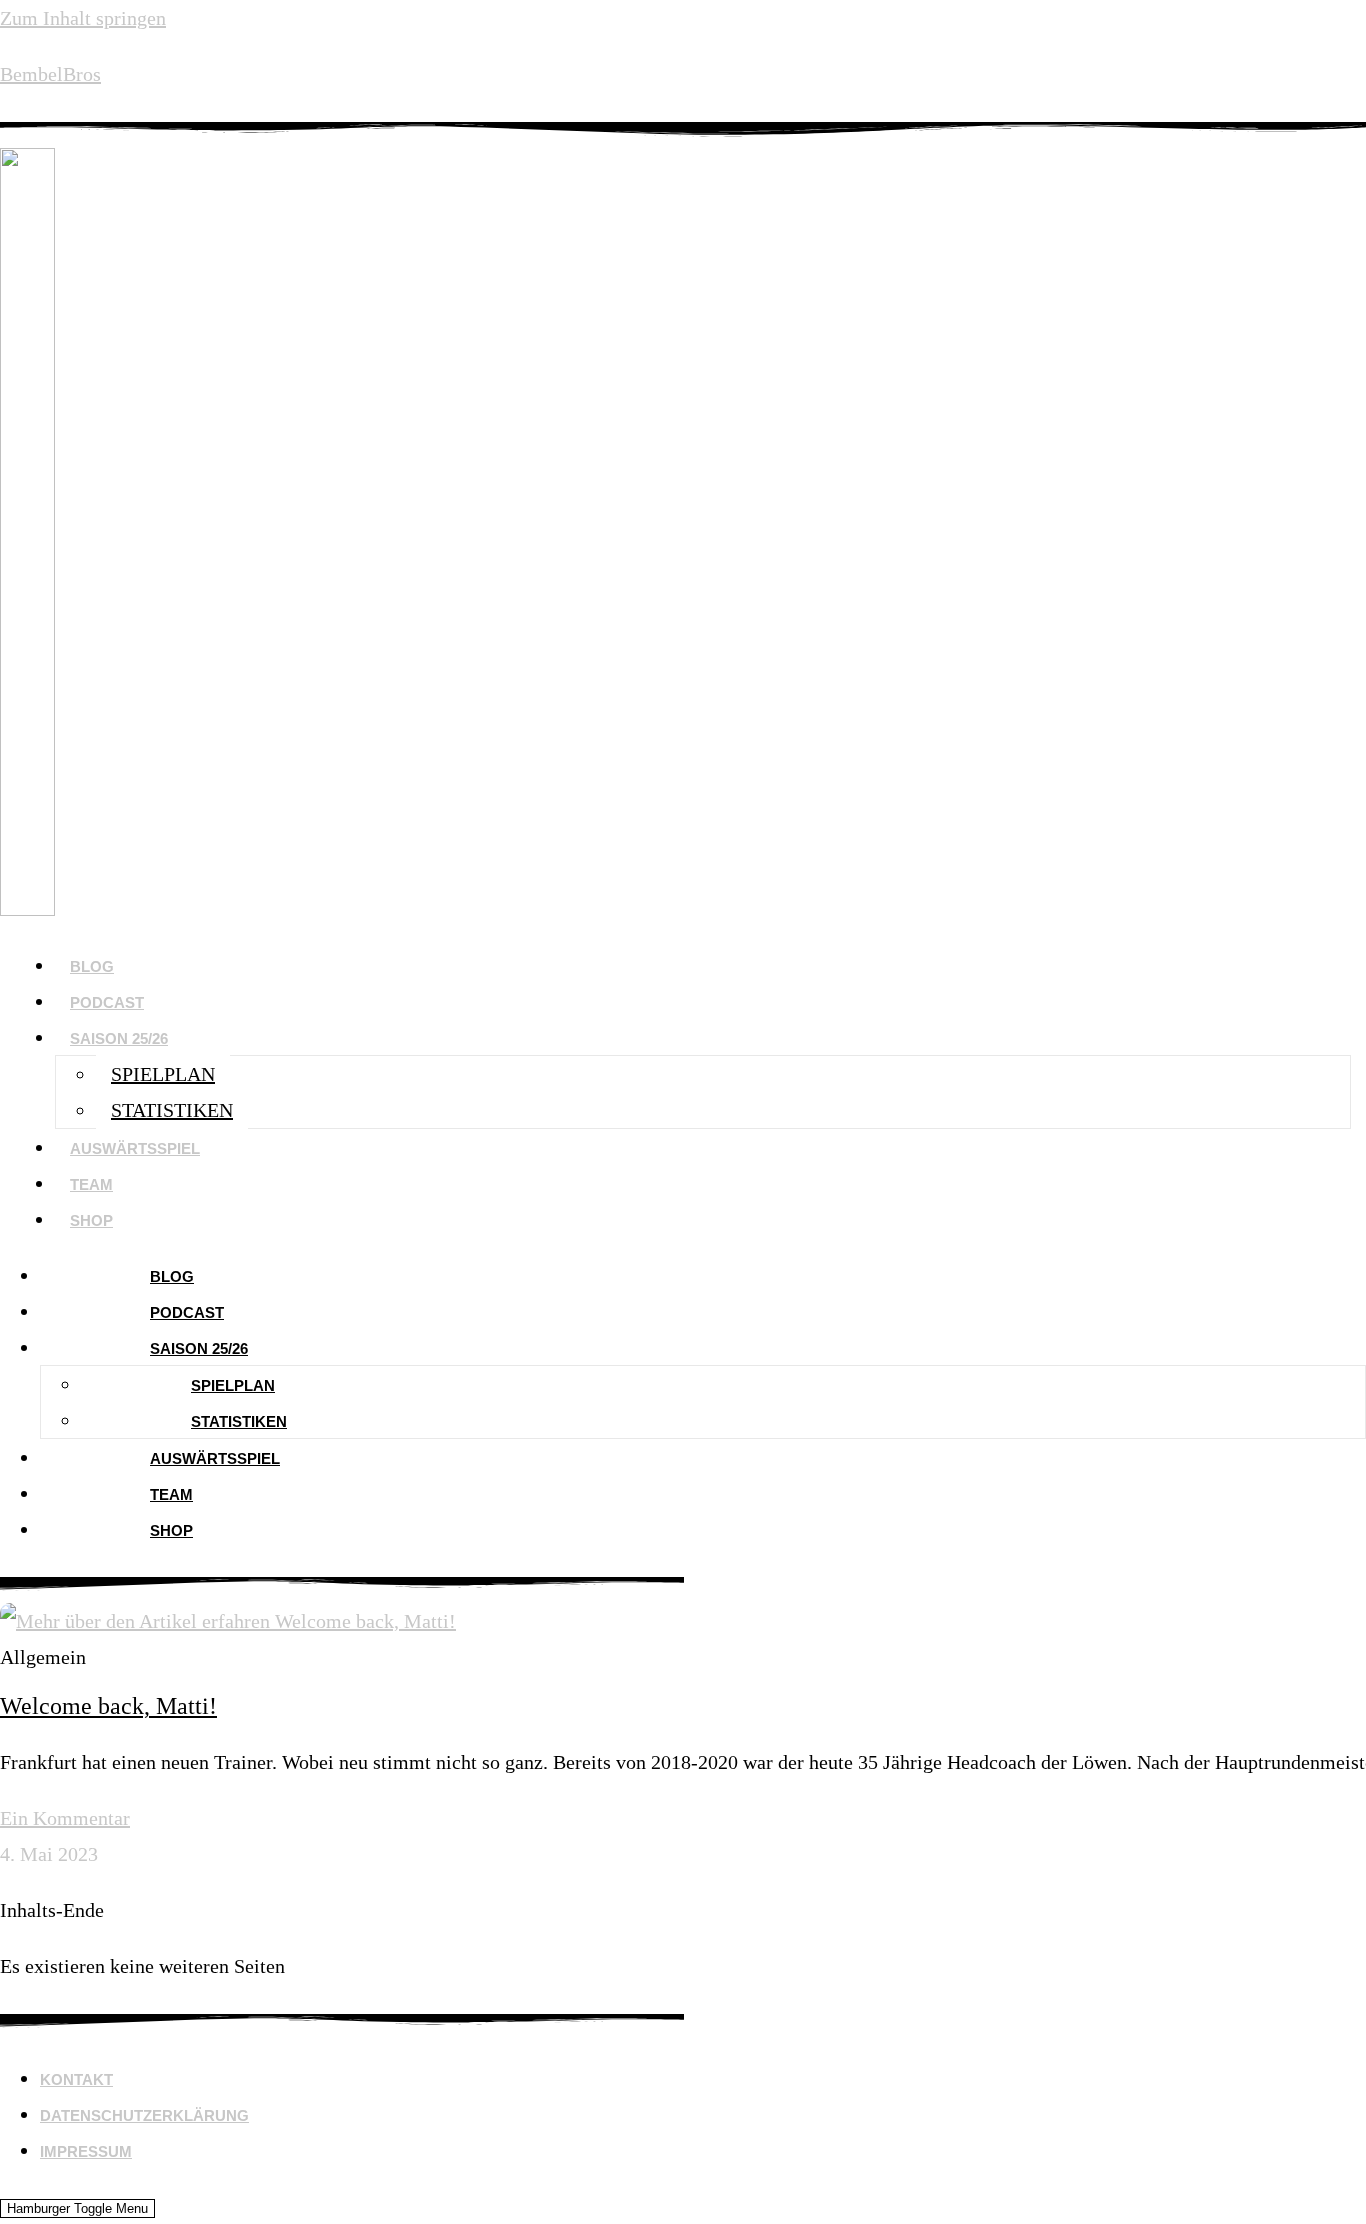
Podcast (107, 1002)
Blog (92, 966)
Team (91, 1184)
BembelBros (50, 74)
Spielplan (163, 1074)
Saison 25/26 (119, 1038)
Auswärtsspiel (135, 1148)
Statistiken (172, 1110)
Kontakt (76, 2079)
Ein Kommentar (65, 1818)
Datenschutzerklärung (144, 2115)
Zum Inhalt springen (83, 18)
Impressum (86, 2151)
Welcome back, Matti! (108, 1706)
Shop (91, 1220)
